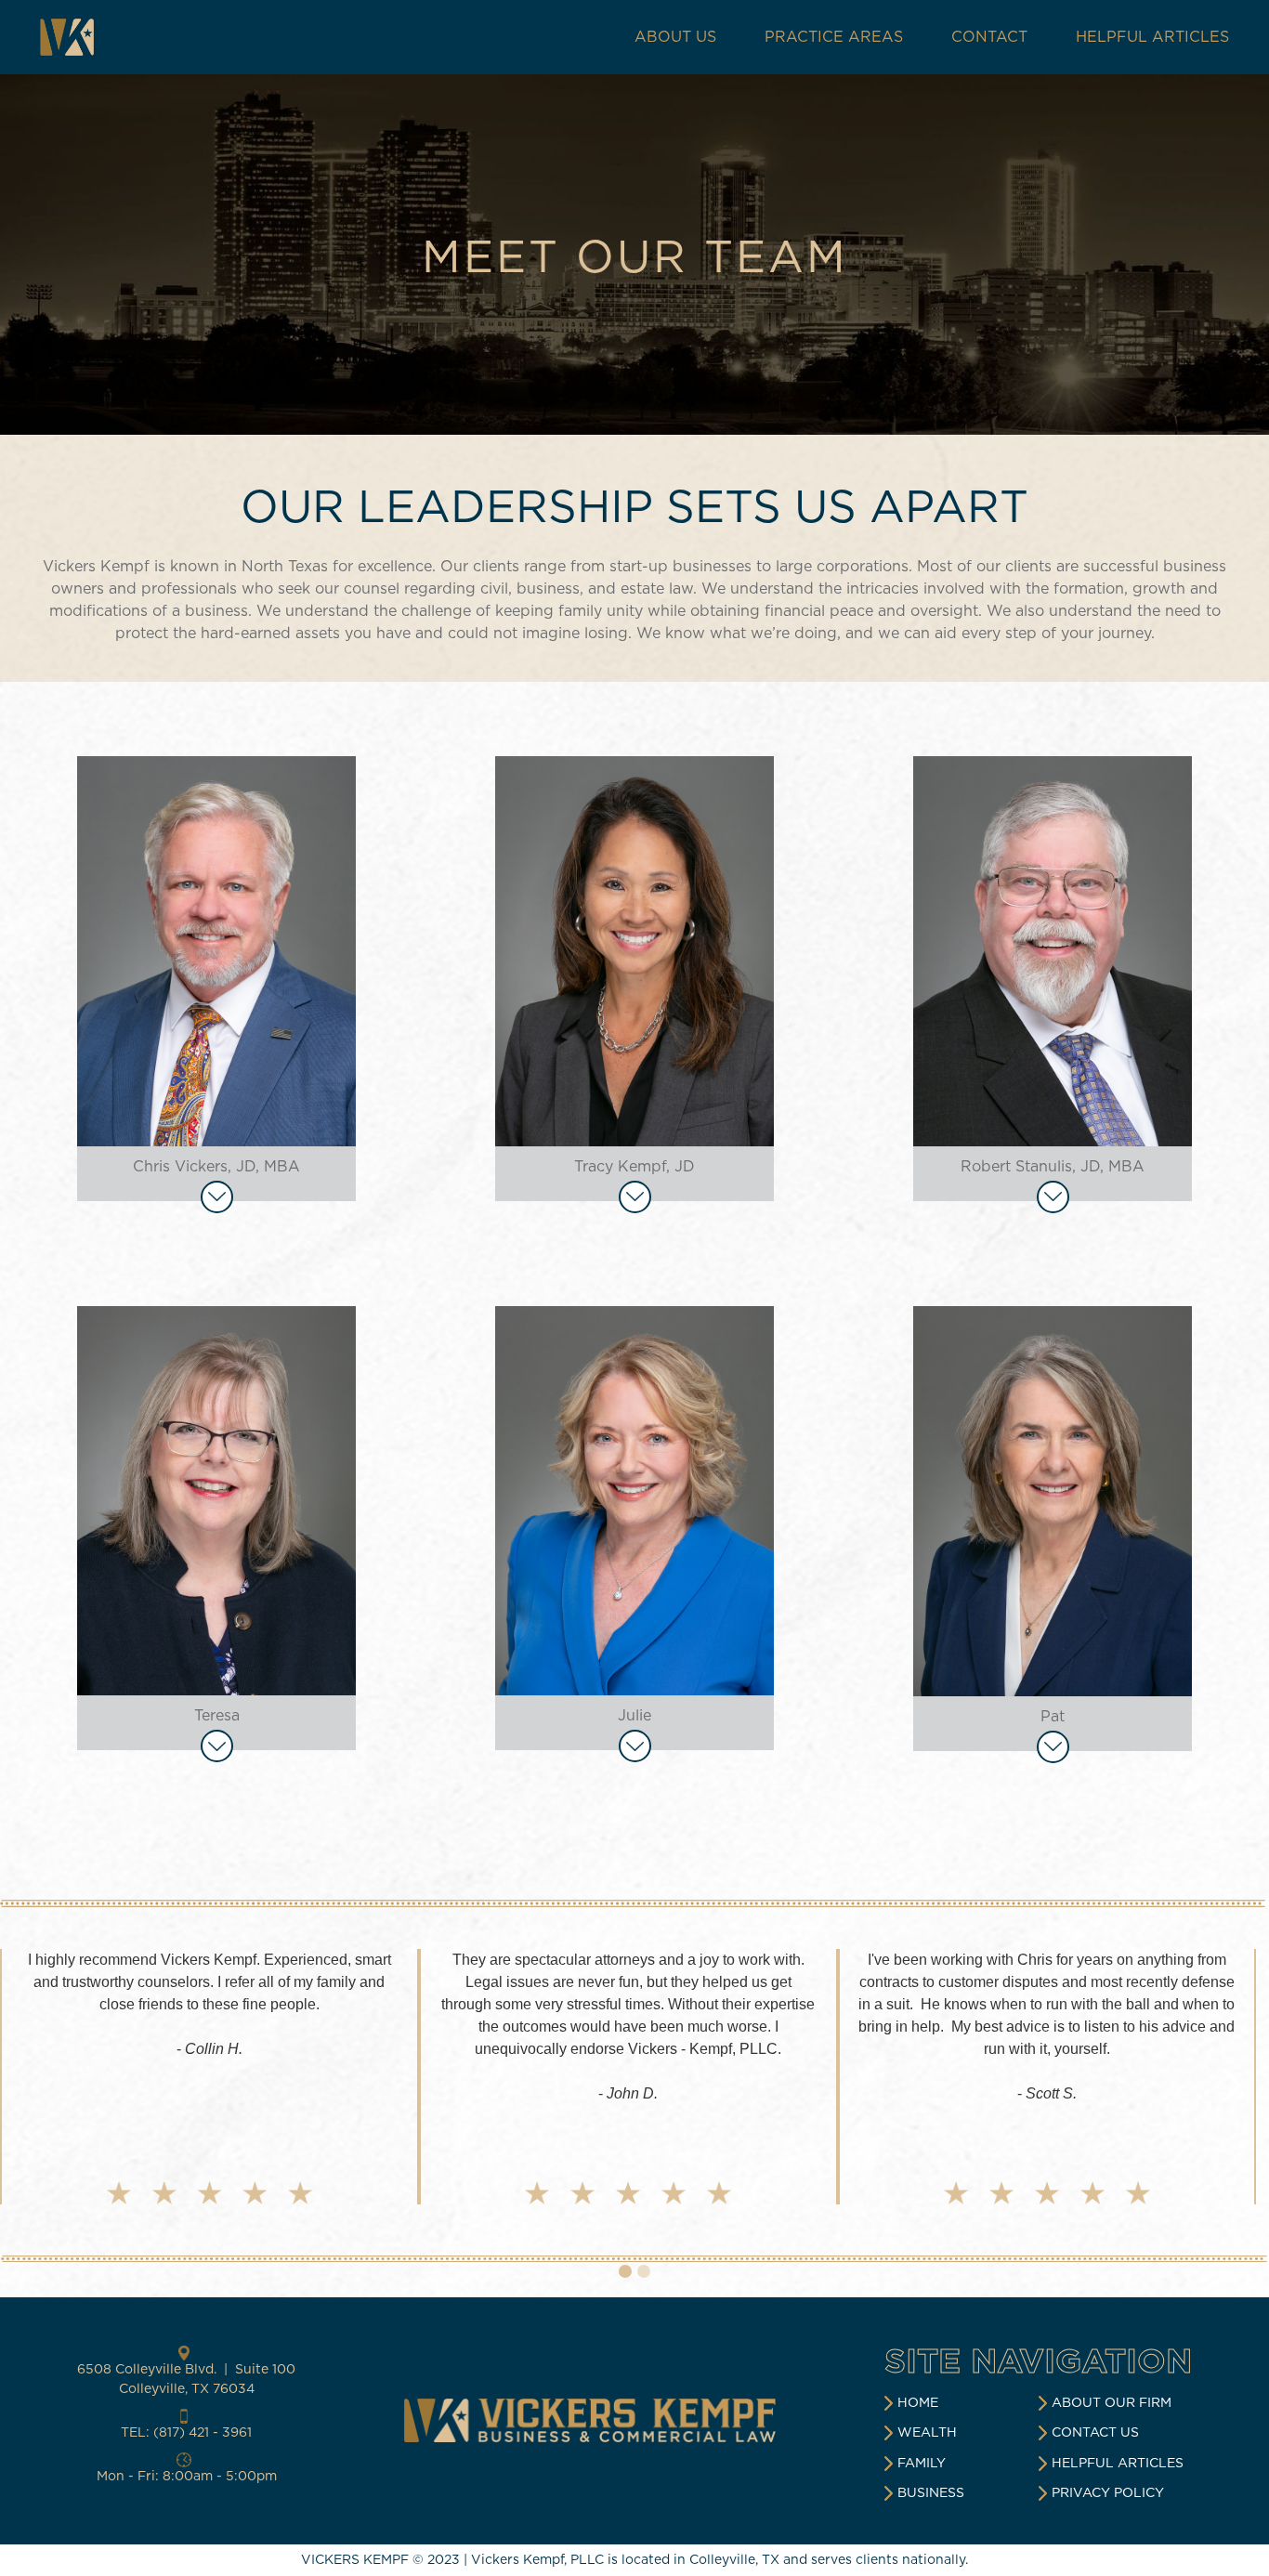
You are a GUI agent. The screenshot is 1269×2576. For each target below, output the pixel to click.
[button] (37, 2086)
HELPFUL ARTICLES (1152, 37)
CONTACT (989, 37)
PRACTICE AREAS (834, 37)
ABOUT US (675, 37)
